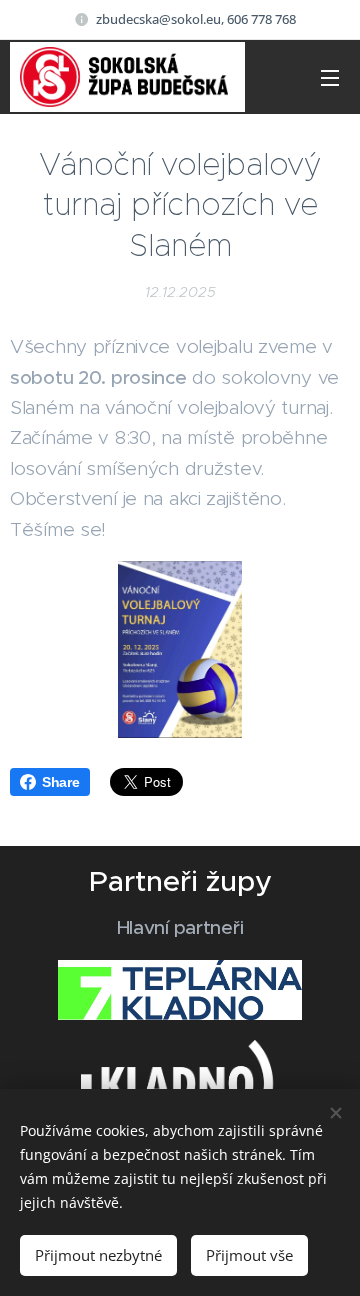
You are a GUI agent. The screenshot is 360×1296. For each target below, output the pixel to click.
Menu (330, 77)
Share (61, 782)
